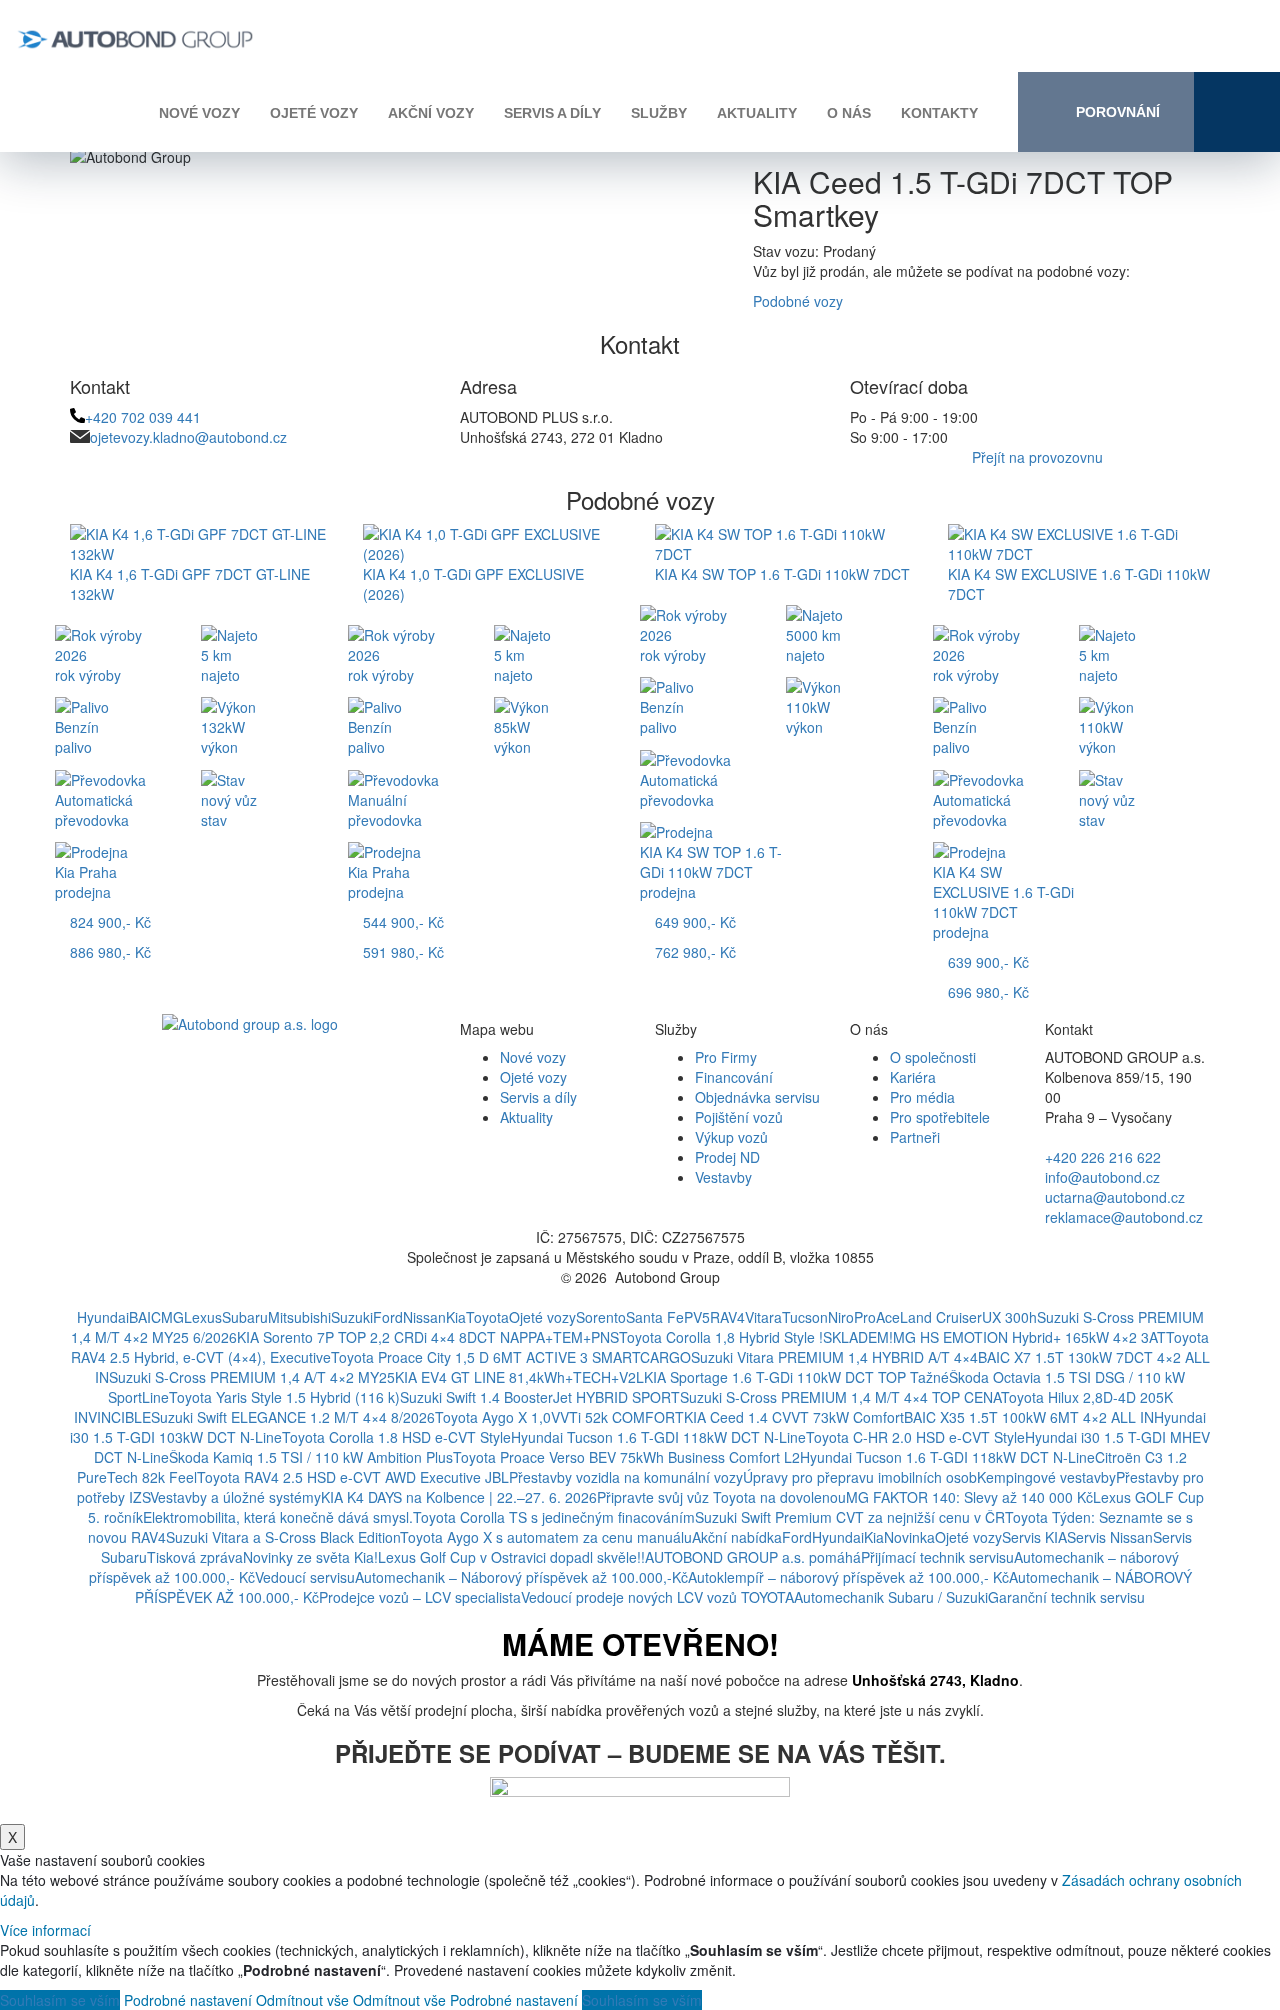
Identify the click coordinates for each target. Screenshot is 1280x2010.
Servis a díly (552, 113)
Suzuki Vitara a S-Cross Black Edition (283, 1537)
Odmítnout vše (302, 2000)
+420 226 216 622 (1103, 1157)
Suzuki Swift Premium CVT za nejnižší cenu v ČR (850, 1517)
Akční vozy (431, 113)
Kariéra (913, 1077)
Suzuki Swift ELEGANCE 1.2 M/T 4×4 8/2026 (293, 1417)
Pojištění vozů (739, 1117)
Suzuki (352, 1317)
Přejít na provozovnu (1037, 457)
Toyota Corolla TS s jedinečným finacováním (554, 1517)
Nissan (424, 1317)
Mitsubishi (299, 1317)
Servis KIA (1034, 1537)
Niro (841, 1317)
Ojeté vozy (314, 113)
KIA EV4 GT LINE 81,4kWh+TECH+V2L (519, 1377)
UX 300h (1009, 1317)
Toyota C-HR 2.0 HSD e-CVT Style (915, 1437)
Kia (456, 1317)
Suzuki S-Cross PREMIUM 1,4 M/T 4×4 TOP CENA (840, 1397)
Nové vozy (199, 113)
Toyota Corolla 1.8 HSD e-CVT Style (396, 1437)
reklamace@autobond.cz (1124, 1217)
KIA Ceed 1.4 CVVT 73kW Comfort (794, 1417)
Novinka (909, 1537)
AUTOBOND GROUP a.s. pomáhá (753, 1557)
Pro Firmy (726, 1057)
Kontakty (939, 113)
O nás (849, 113)
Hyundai (103, 1317)
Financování (734, 1077)
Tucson (805, 1317)
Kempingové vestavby (1046, 1477)
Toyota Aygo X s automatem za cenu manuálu (546, 1537)
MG (172, 1317)
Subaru (245, 1317)
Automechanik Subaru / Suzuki (891, 1597)
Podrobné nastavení (188, 2000)
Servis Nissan (1110, 1537)
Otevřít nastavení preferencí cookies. (640, 1297)
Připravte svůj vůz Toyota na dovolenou (721, 1497)
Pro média (922, 1097)
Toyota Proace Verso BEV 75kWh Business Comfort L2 (626, 1457)
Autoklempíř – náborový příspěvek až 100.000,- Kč (848, 1577)
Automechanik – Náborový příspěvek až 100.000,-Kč (521, 1577)
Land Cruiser (941, 1317)
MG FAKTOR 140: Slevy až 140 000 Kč (969, 1497)
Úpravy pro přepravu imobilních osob (860, 1477)
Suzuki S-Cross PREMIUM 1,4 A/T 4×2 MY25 (252, 1377)
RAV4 (727, 1317)
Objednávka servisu (757, 1097)
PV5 (697, 1317)
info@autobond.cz (1102, 1177)
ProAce (877, 1317)
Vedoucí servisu (305, 1577)
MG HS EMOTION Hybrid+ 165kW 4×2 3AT (1029, 1337)
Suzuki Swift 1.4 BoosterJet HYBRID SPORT (540, 1397)
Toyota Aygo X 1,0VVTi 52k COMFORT (559, 1417)
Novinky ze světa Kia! (310, 1557)
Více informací (45, 1930)
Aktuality (757, 113)
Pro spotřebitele (940, 1117)
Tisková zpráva (195, 1557)
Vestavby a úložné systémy (235, 1497)
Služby (659, 113)
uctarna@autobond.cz (1115, 1197)
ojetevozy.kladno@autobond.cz (188, 437)
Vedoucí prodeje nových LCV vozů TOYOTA (657, 1597)
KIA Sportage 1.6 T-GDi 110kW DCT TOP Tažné (796, 1377)
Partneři (915, 1137)
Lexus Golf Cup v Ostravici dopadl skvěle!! (511, 1557)
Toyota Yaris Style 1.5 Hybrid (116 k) (284, 1397)
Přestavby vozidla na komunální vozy (626, 1477)
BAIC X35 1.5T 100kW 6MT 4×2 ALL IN (1029, 1417)
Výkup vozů (731, 1137)
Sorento (601, 1317)
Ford (388, 1317)
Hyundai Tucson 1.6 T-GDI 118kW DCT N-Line (658, 1437)
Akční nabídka (737, 1537)
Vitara (763, 1317)
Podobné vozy (798, 301)
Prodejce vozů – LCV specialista (420, 1597)
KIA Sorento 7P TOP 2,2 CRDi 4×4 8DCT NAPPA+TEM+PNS (428, 1337)
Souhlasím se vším (60, 2000)
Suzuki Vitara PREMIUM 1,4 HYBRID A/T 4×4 (834, 1357)
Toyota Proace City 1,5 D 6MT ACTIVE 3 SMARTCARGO (511, 1357)
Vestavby (723, 1177)
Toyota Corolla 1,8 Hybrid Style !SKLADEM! (756, 1337)
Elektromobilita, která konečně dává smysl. (278, 1517)
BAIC (145, 1317)
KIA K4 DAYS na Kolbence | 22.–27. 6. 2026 (459, 1497)
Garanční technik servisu (1066, 1597)
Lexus (203, 1317)
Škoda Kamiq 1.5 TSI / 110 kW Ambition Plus (311, 1457)
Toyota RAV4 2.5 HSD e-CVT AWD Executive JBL (353, 1477)
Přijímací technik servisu (937, 1557)
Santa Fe (655, 1317)
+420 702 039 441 (143, 417)
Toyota (487, 1317)
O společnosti (933, 1057)
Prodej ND (727, 1157)
